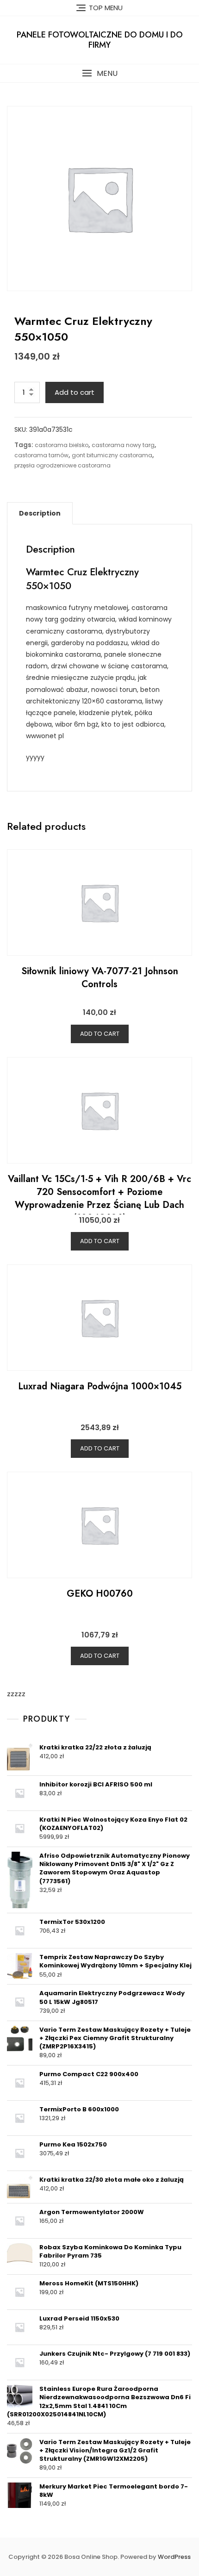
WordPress (174, 2557)
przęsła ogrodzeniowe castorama (62, 465)
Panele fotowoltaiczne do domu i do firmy (100, 40)
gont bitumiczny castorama (112, 455)
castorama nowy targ (123, 445)
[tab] (40, 513)
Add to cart (75, 392)
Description (40, 513)
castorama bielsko (62, 445)
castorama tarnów (41, 455)
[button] (99, 73)
